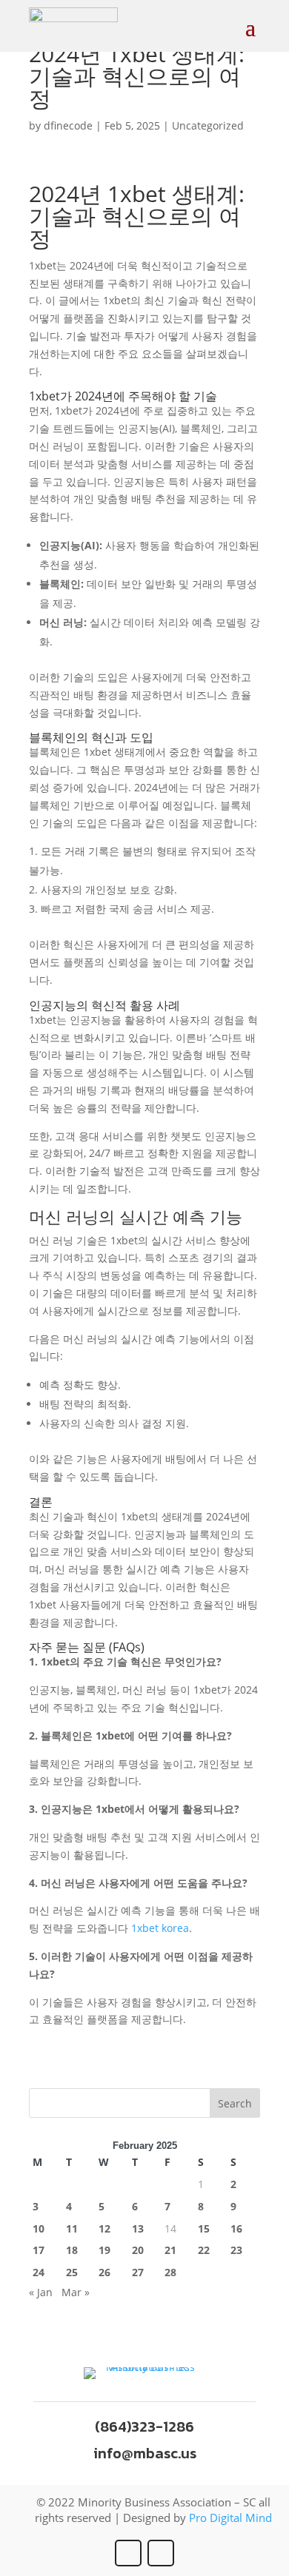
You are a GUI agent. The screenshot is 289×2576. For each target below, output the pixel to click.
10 (39, 2228)
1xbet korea (160, 1928)
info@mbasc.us (145, 2453)
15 (204, 2228)
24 (39, 2272)
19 (104, 2250)
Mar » (76, 2292)
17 (39, 2250)
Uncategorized (208, 125)
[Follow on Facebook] (128, 2553)
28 (170, 2272)
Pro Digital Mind (230, 2518)
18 (72, 2250)
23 (236, 2250)
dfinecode (68, 125)
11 (72, 2228)
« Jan (41, 2292)
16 (236, 2228)
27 (138, 2272)
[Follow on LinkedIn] (161, 2553)
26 (104, 2272)
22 (204, 2250)
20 (138, 2250)
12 (104, 2228)
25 (72, 2272)
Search (235, 2103)
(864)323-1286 (144, 2426)
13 (138, 2228)
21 (170, 2250)
